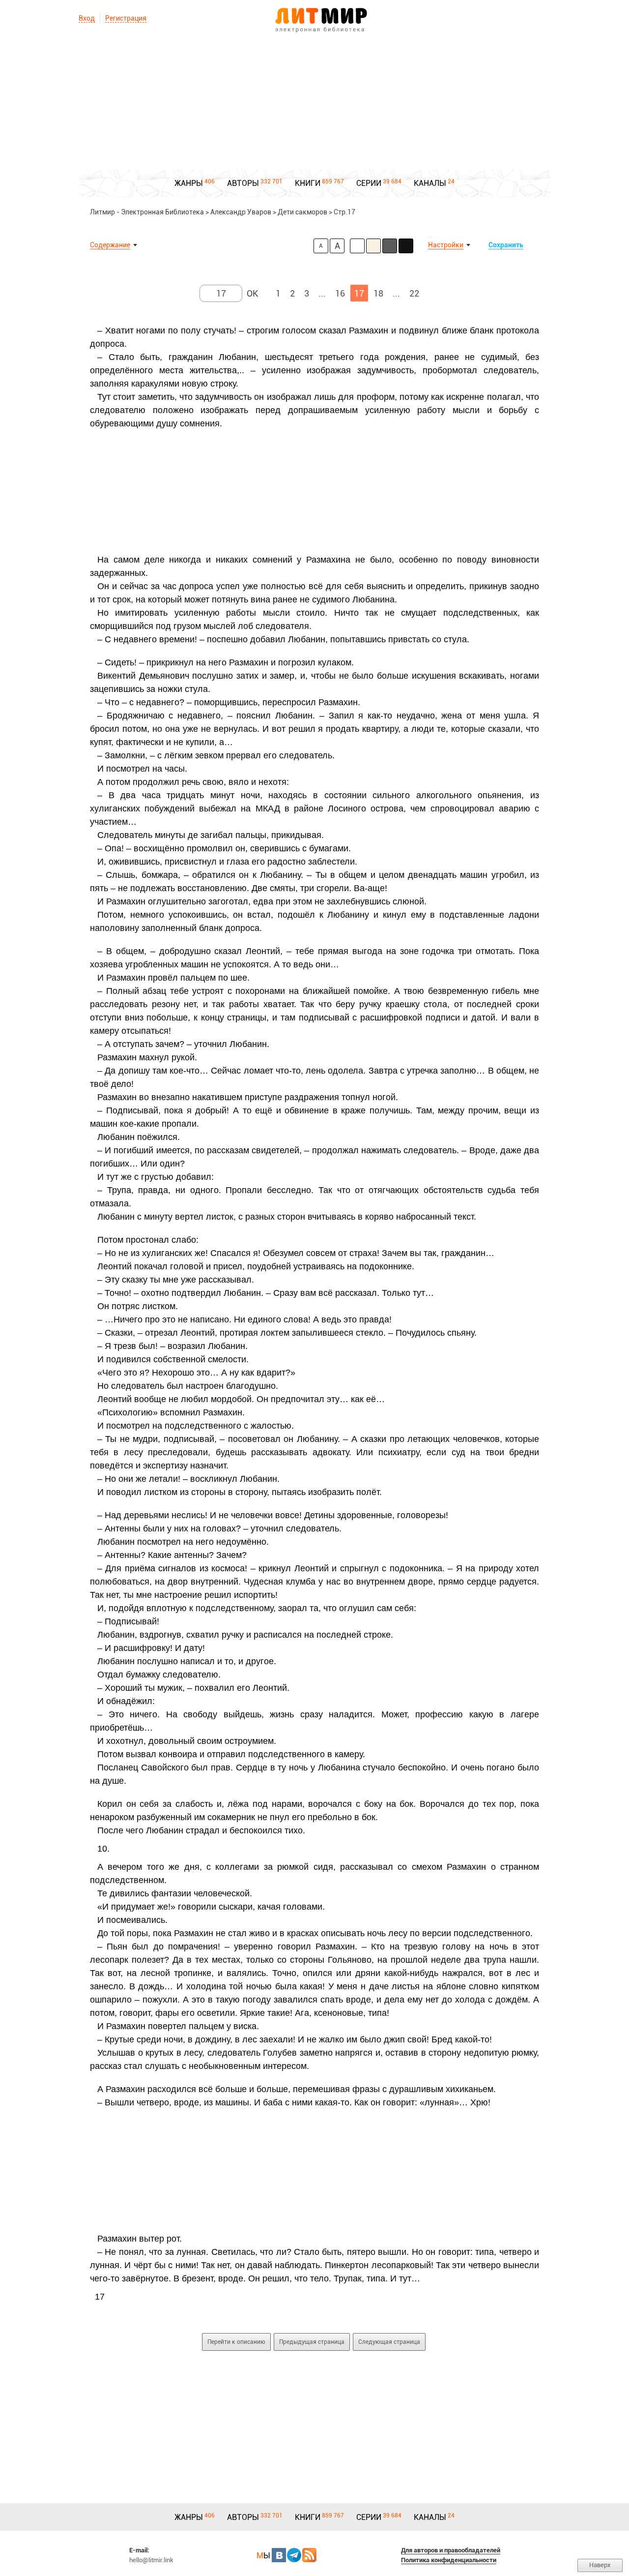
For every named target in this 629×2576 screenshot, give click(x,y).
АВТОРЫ (243, 183)
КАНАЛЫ (430, 183)
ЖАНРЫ (189, 183)
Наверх (600, 2565)
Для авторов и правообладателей (451, 2550)
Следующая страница (389, 2342)
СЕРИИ (369, 183)
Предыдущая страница (312, 2342)
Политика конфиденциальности (449, 2560)
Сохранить (506, 245)
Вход (87, 18)
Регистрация (126, 18)
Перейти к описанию (236, 2342)
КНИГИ (308, 183)
